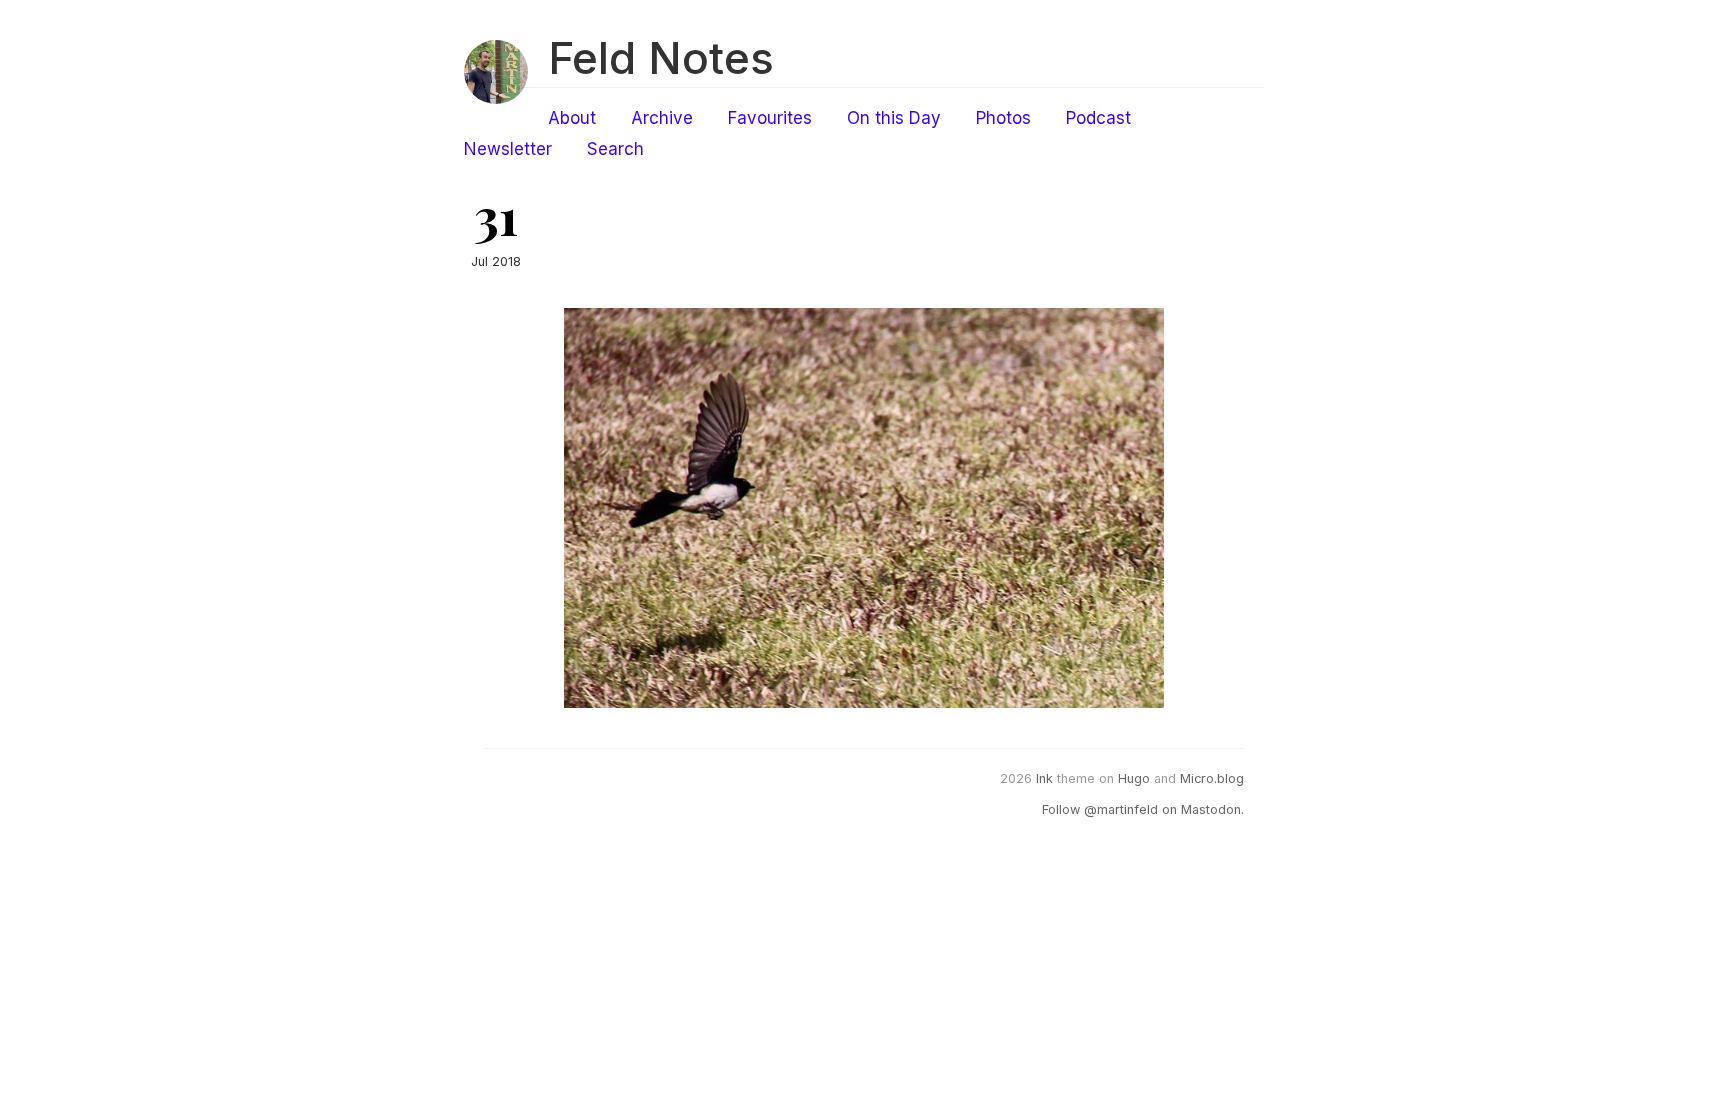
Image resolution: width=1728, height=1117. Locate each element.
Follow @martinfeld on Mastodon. (1143, 809)
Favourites (770, 118)
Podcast (1098, 118)
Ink (1044, 778)
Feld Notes (661, 58)
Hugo (1134, 778)
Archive (662, 118)
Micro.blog (1212, 778)
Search (615, 149)
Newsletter (508, 149)
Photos (1003, 118)
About (572, 118)
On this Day (894, 118)
